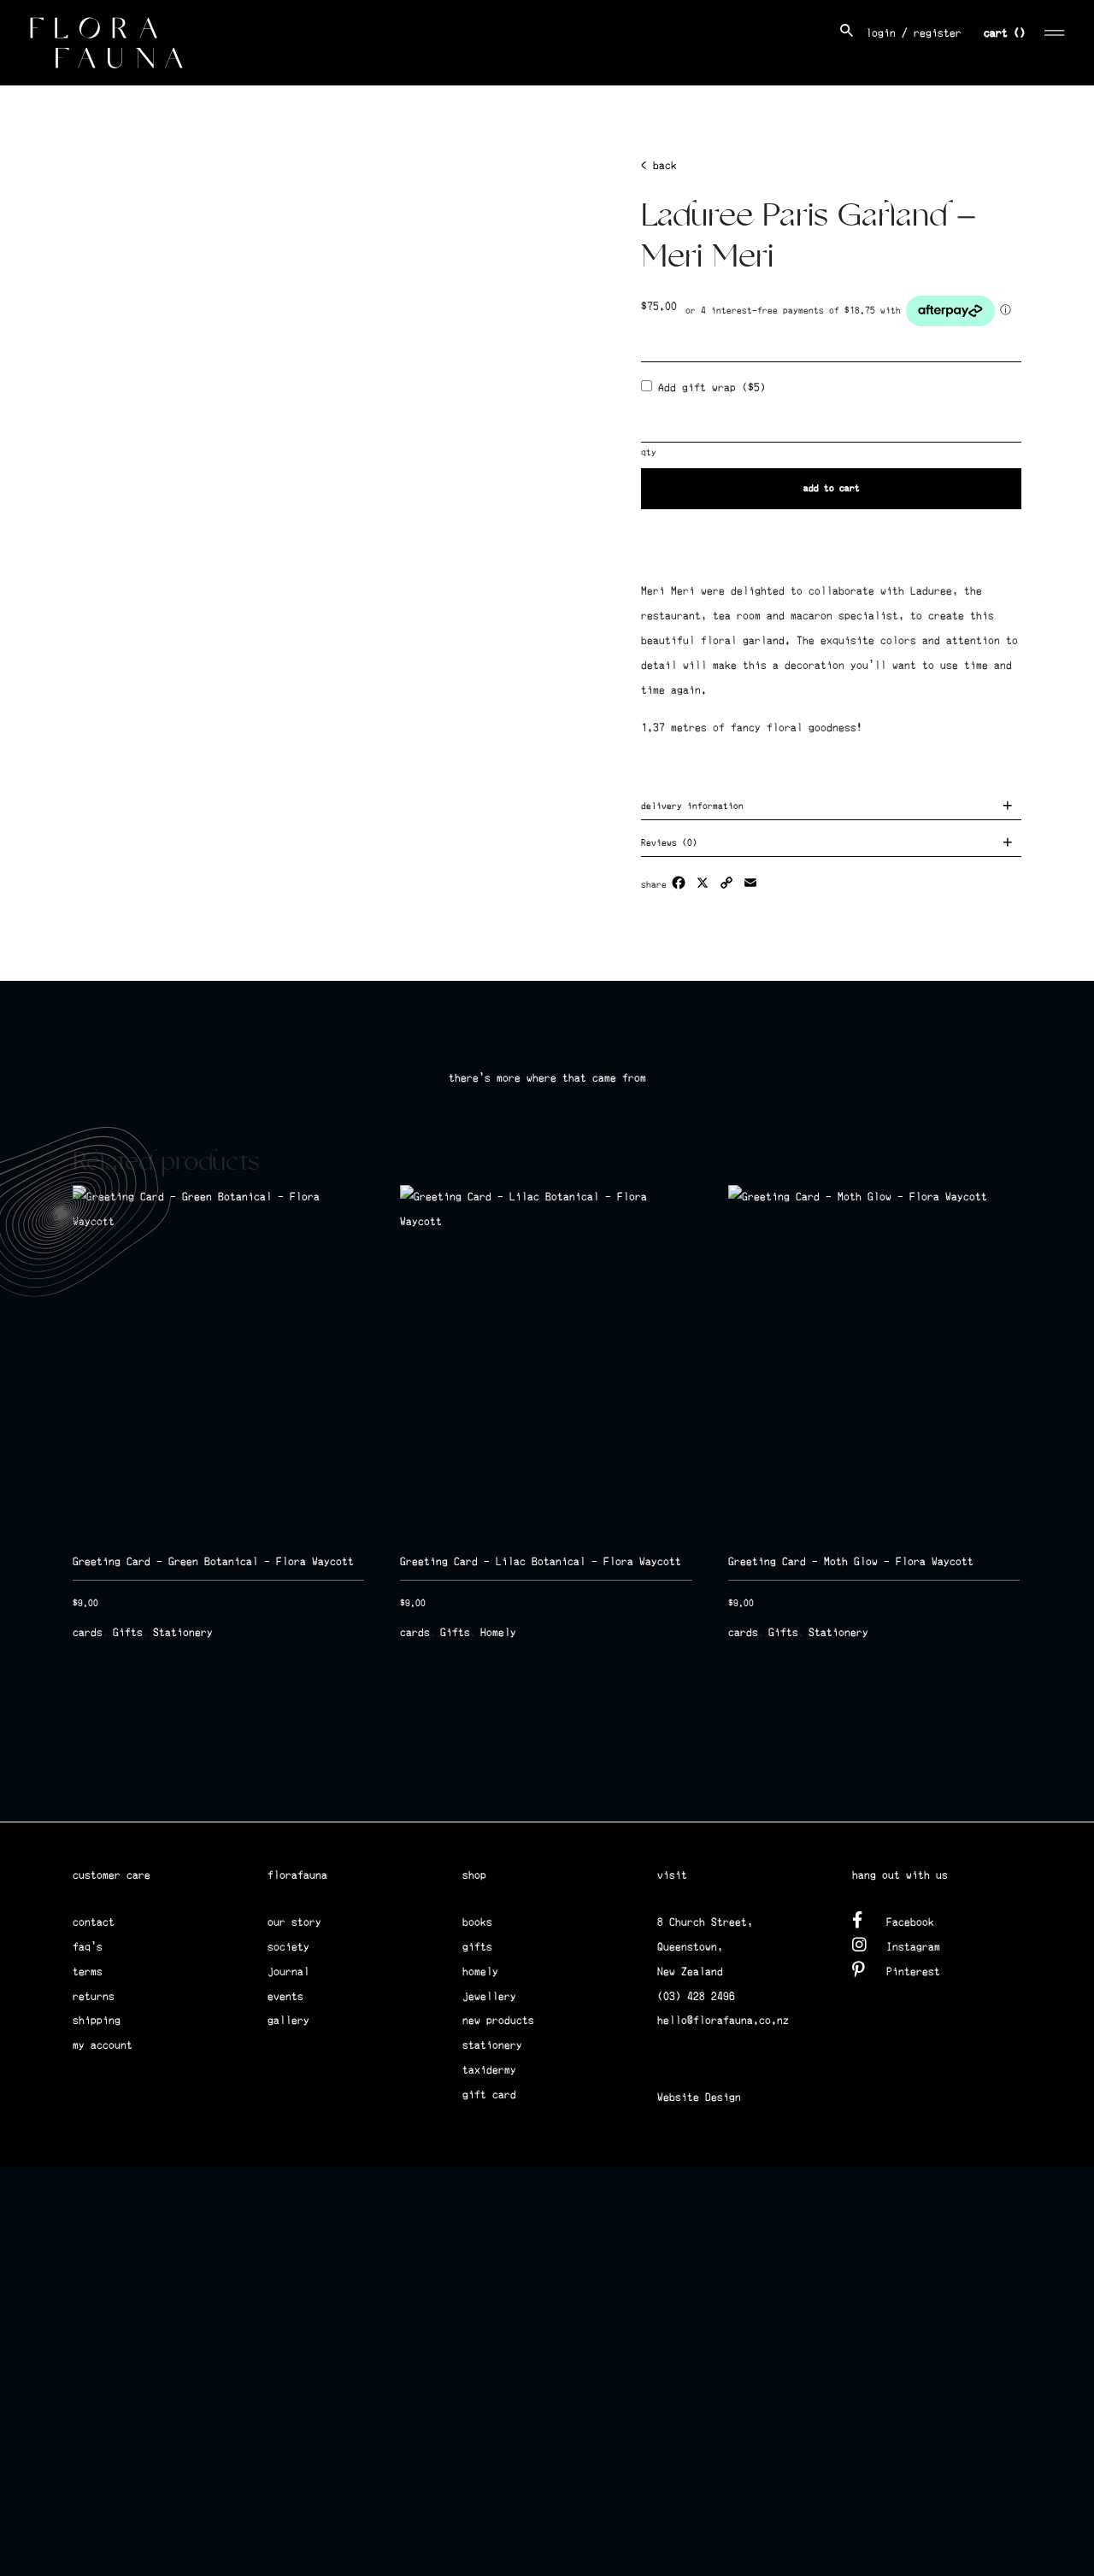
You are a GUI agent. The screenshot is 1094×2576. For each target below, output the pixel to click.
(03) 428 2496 (696, 1996)
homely (480, 1972)
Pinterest (913, 1972)
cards (88, 1632)
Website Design (699, 2097)
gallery (288, 2020)
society (288, 1947)
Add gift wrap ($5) (709, 387)
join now (808, 1797)
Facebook (910, 1922)
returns (94, 1996)
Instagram (913, 1947)
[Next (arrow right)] (1064, 1288)
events (285, 1996)
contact (94, 1922)
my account (103, 2045)
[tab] (831, 808)
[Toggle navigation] (1055, 30)
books (477, 1922)
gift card (489, 2095)
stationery (492, 2045)
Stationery (183, 1632)
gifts (477, 1947)
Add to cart (832, 488)
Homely (498, 1632)
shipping (97, 2020)
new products (498, 2020)
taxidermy (489, 2070)
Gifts (128, 1632)
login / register (914, 33)
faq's (88, 1947)
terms (88, 1972)
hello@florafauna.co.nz (723, 2020)
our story (294, 1922)
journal (288, 1972)
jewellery (489, 1996)
